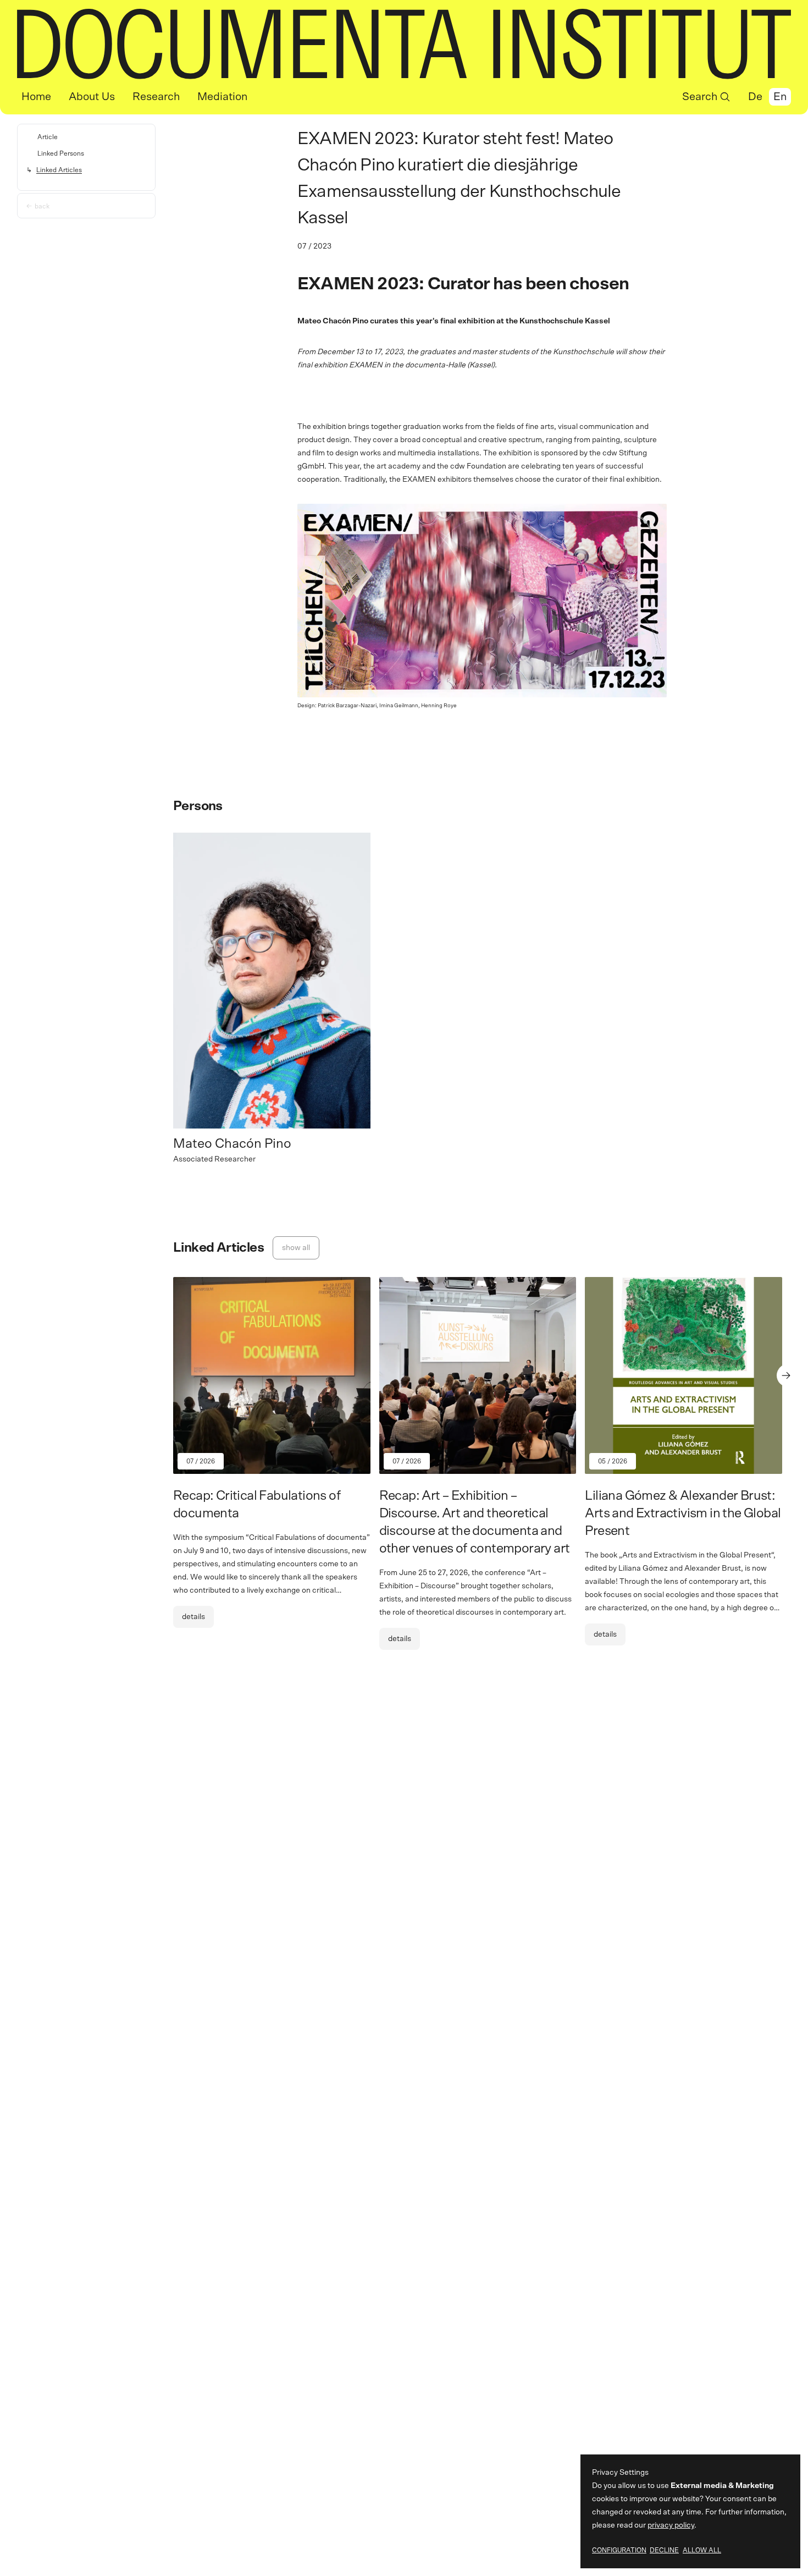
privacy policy (671, 2525)
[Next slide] (788, 1375)
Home (36, 97)
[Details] (272, 1462)
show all (296, 1248)
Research (156, 97)
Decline (664, 2550)
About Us (92, 97)
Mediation (222, 97)
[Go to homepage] (404, 44)
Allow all (702, 2550)
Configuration (619, 2550)
